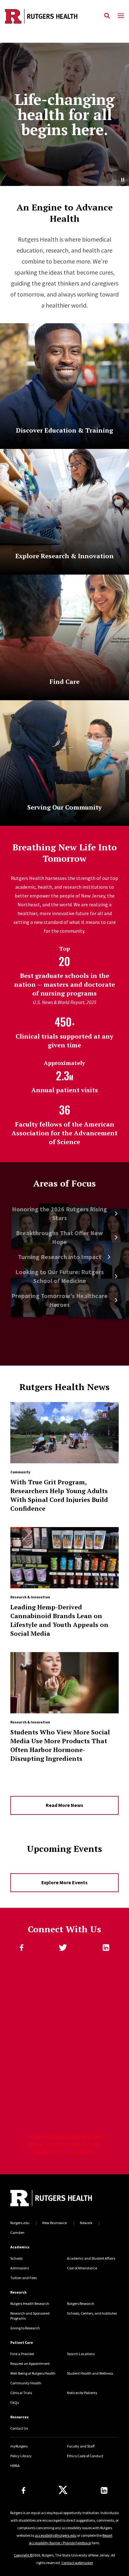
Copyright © (23, 2555)
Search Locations (81, 2354)
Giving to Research (25, 2328)
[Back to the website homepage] (41, 16)
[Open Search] (107, 16)
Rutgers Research (81, 2303)
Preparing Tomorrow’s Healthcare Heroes (59, 1300)
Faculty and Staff (81, 2446)
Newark (86, 2223)
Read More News (64, 1805)
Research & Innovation (30, 1597)
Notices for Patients (82, 2393)
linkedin (106, 1948)
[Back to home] (53, 2199)
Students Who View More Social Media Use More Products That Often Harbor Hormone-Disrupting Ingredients (60, 1745)
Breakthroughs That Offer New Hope (59, 1237)
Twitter (63, 1948)
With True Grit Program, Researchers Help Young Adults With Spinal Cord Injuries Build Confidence (59, 1495)
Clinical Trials (21, 2393)
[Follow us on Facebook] (23, 2490)
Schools (16, 2258)
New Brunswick (55, 2223)
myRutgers (19, 2446)
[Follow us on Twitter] (63, 2490)
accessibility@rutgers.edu (56, 2535)
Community (20, 1472)
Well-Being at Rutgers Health (33, 2373)
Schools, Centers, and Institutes (92, 2313)
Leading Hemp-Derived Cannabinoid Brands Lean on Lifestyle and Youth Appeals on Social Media (59, 1620)
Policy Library (21, 2456)
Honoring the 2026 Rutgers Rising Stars (59, 1213)
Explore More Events (64, 1882)
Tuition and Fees (23, 2278)
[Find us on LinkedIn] (104, 2490)
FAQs (15, 2402)
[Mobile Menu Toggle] (121, 16)
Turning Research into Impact (60, 1257)
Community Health (26, 2383)
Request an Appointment (30, 2363)
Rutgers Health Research (30, 2303)
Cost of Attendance (82, 2268)
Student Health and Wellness (90, 2373)
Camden (17, 2232)
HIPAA (15, 2466)
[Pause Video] (123, 180)
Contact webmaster (77, 2563)
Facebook (22, 1948)
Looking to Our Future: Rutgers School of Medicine (60, 1276)
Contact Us (19, 2428)
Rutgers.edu (20, 2223)
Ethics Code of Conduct (85, 2456)
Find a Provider (22, 2354)
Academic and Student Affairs (91, 2258)
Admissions (20, 2268)
